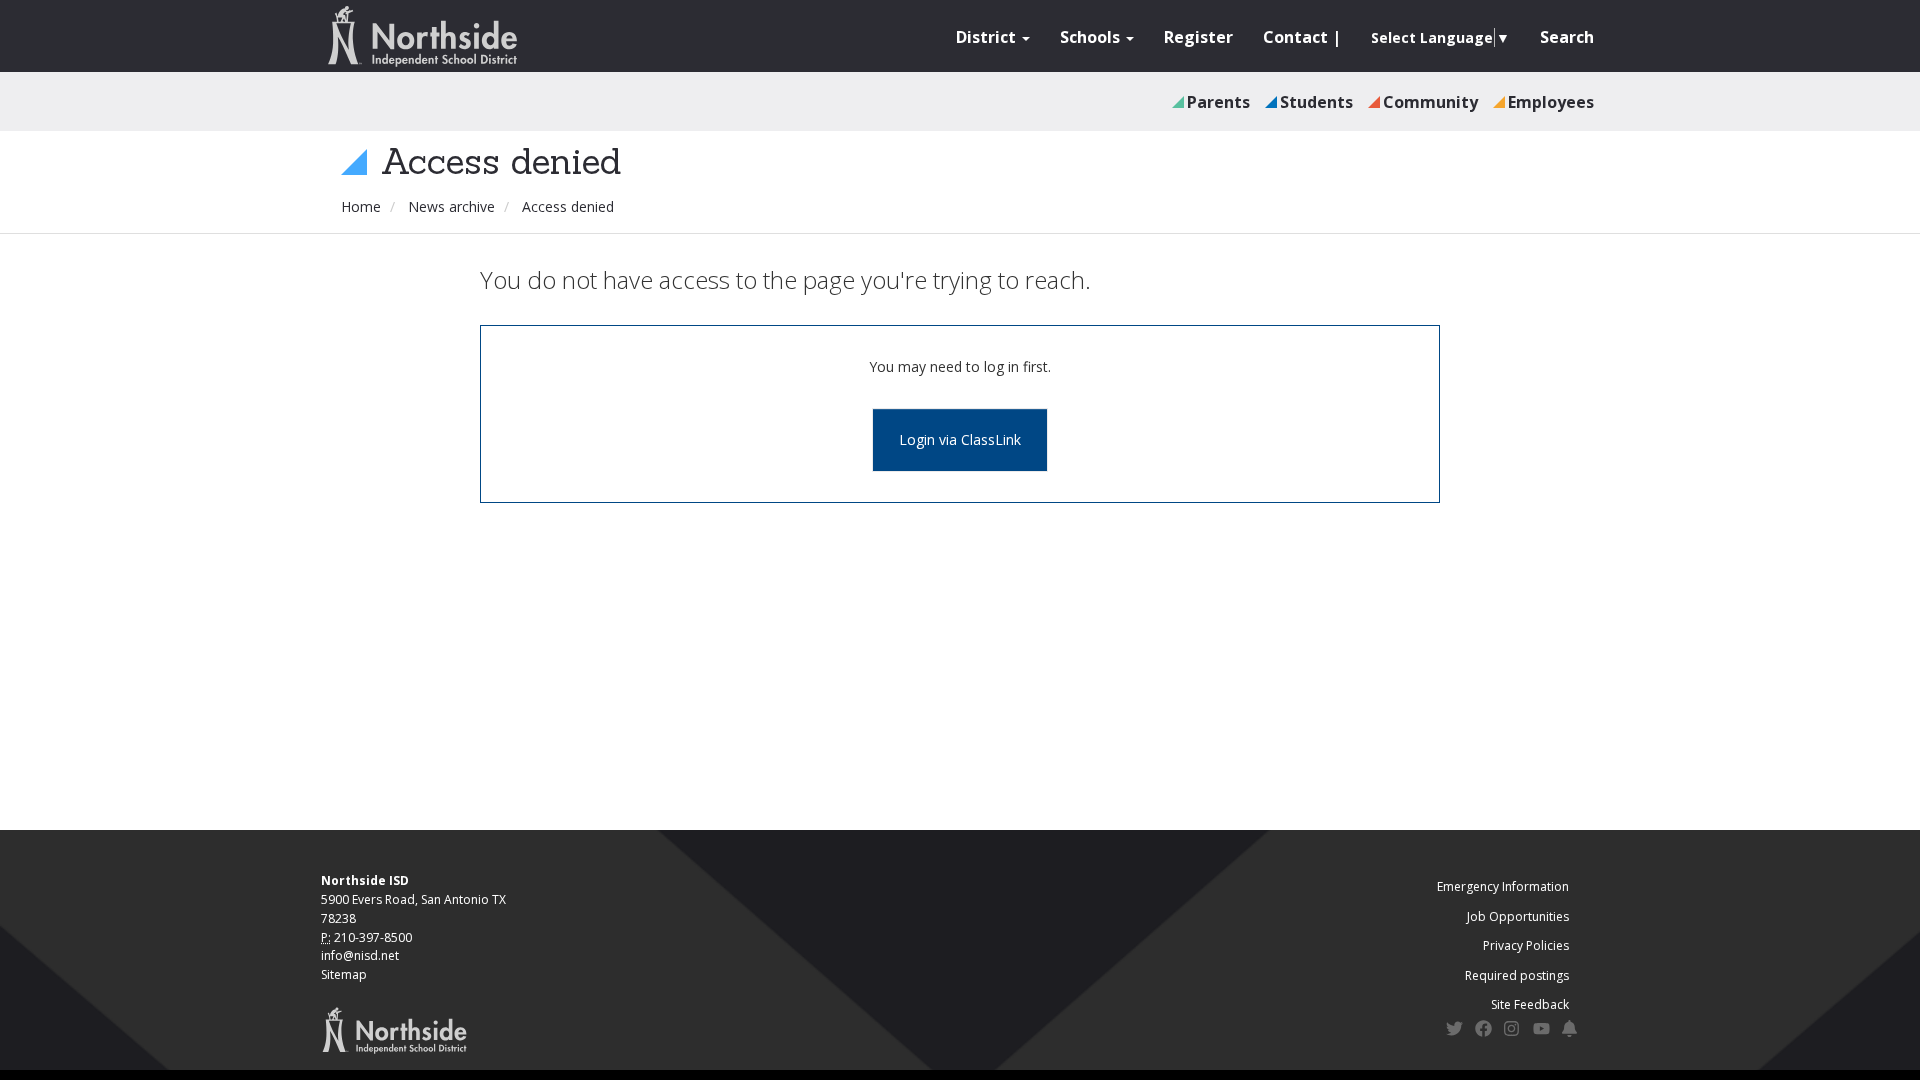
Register (1198, 37)
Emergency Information (1503, 886)
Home (361, 206)
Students (1316, 102)
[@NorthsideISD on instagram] (1512, 1031)
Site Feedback (1530, 1004)
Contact (1295, 37)
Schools (1092, 37)
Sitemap (344, 974)
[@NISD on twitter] (1454, 1031)
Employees (1551, 102)
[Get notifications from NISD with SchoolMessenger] (1570, 1031)
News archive (451, 206)
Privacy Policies (1526, 945)
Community (1430, 102)
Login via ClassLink (960, 439)
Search (1567, 37)
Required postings (1517, 975)
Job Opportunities (1518, 916)
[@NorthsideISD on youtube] (1541, 1032)
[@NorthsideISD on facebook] (1483, 1031)
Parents (1218, 102)
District (988, 37)
